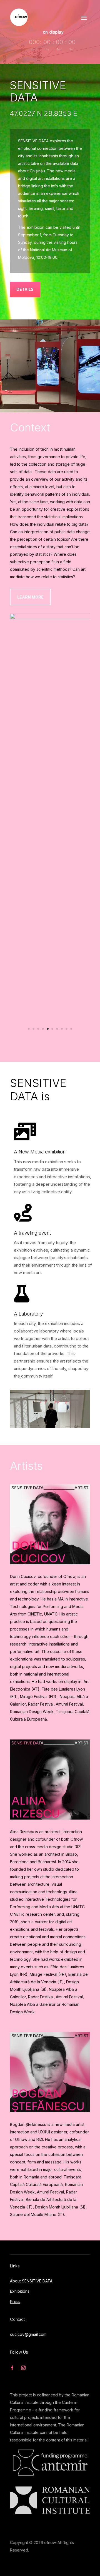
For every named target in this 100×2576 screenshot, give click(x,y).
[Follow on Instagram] (23, 1996)
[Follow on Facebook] (12, 1996)
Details (25, 289)
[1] (50, 657)
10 (71, 675)
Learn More (30, 597)
